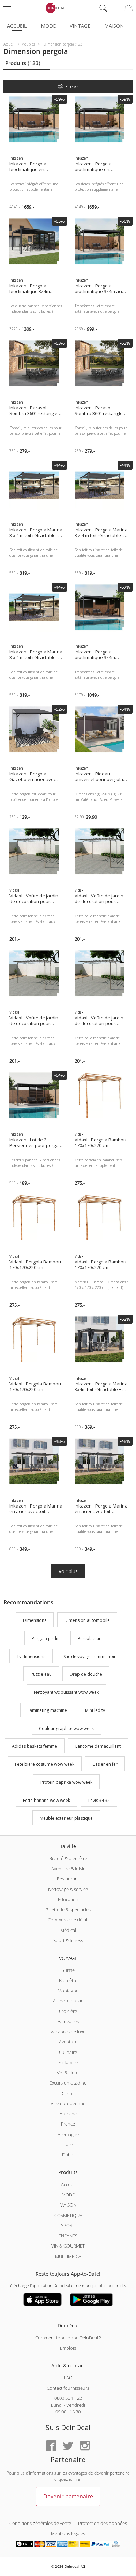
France (68, 2124)
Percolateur (89, 1638)
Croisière (68, 2011)
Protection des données (103, 2523)
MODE (68, 2195)
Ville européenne (68, 2103)
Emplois (68, 2348)
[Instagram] (85, 2446)
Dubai (68, 2155)
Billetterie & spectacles (68, 1910)
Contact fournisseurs (68, 2388)
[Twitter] (68, 2446)
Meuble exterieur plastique (66, 1818)
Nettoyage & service (68, 1889)
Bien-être (68, 1980)
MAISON (68, 2205)
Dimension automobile (87, 1620)
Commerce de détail (68, 1920)
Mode (48, 26)
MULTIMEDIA (68, 2256)
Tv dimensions (31, 1656)
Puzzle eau (41, 1675)
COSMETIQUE (68, 2215)
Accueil (17, 26)
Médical (68, 1930)
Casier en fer (105, 1764)
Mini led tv (95, 1710)
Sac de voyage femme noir (90, 1656)
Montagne (68, 1991)
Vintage (80, 26)
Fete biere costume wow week (45, 1764)
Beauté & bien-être (68, 1858)
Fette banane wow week (47, 1800)
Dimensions (35, 1620)
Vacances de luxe (68, 2032)
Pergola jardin (46, 1638)
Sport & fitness (68, 1940)
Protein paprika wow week (66, 1782)
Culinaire (68, 2052)
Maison (114, 26)
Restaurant (68, 1879)
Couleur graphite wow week (66, 1728)
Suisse (68, 1970)
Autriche (68, 2114)
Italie (68, 2144)
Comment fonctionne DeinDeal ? (68, 2338)
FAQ (68, 2378)
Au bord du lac (68, 2001)
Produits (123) (23, 63)
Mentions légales (68, 2533)
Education (68, 1899)
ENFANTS (68, 2236)
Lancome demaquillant (98, 1746)
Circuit (68, 2093)
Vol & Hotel (68, 2073)
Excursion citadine (68, 2083)
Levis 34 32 (99, 1800)
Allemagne (68, 2134)
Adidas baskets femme (35, 1746)
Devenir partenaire (68, 2496)
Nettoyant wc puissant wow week (66, 1692)
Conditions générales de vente (40, 2523)
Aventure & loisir (68, 1869)
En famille (68, 2062)
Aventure (68, 2042)
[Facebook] (51, 2446)
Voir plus (68, 1571)
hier (78, 2479)
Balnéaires (68, 2021)
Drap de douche (86, 1675)
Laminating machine (47, 1710)
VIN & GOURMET (68, 2246)
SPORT (68, 2225)
